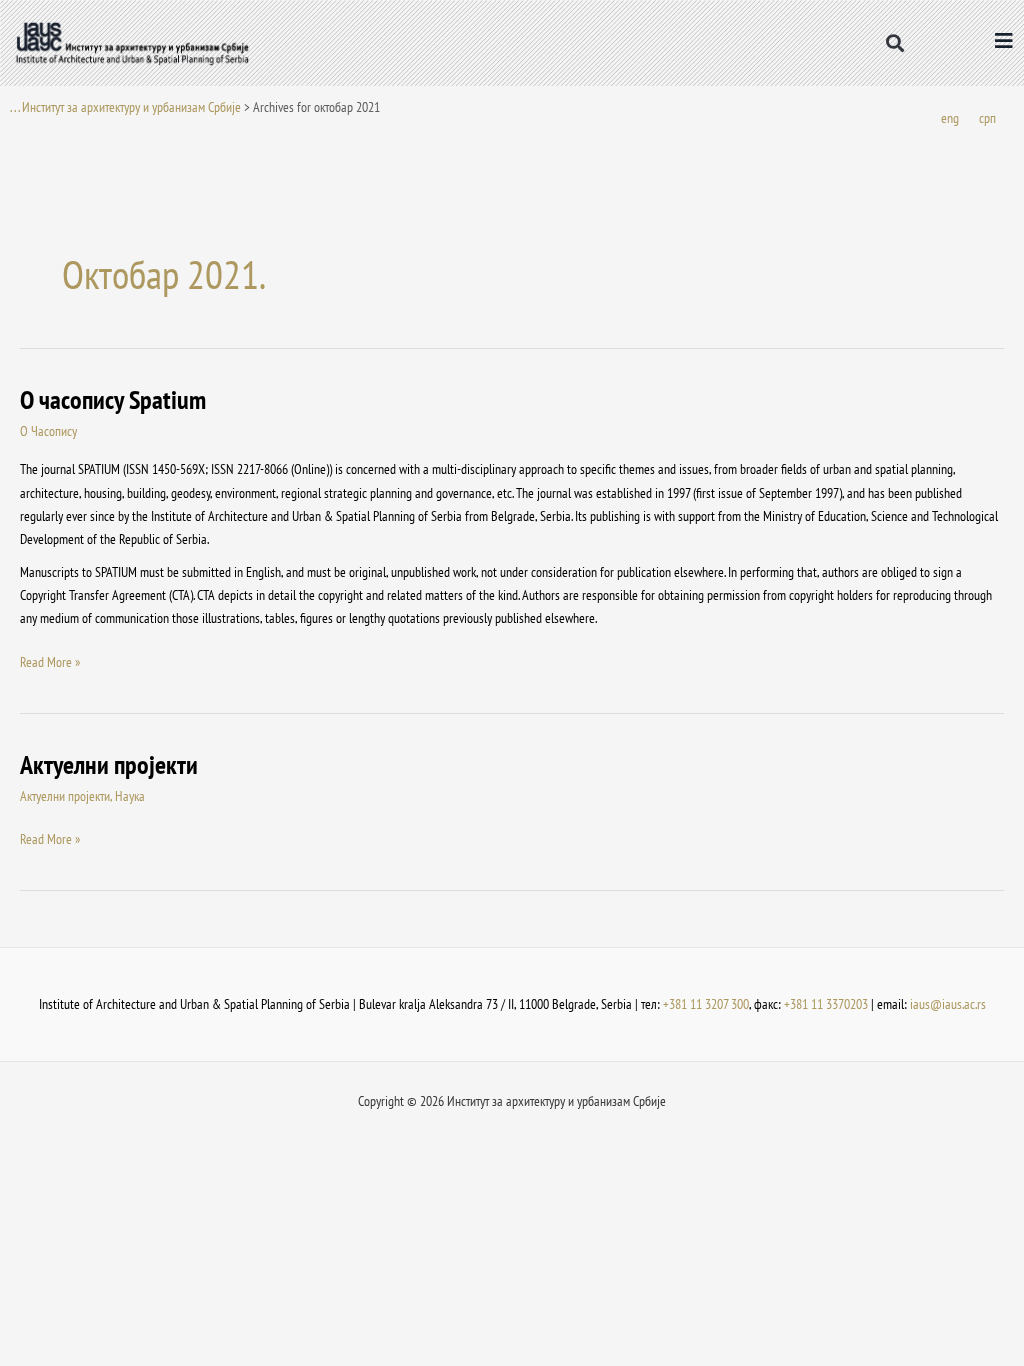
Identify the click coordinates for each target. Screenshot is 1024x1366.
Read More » (50, 661)
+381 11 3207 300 (706, 1004)
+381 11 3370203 (826, 1004)
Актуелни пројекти (109, 764)
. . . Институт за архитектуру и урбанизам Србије (125, 107)
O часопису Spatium (113, 399)
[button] (895, 42)
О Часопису (48, 431)
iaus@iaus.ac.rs (948, 1004)
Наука (130, 796)
